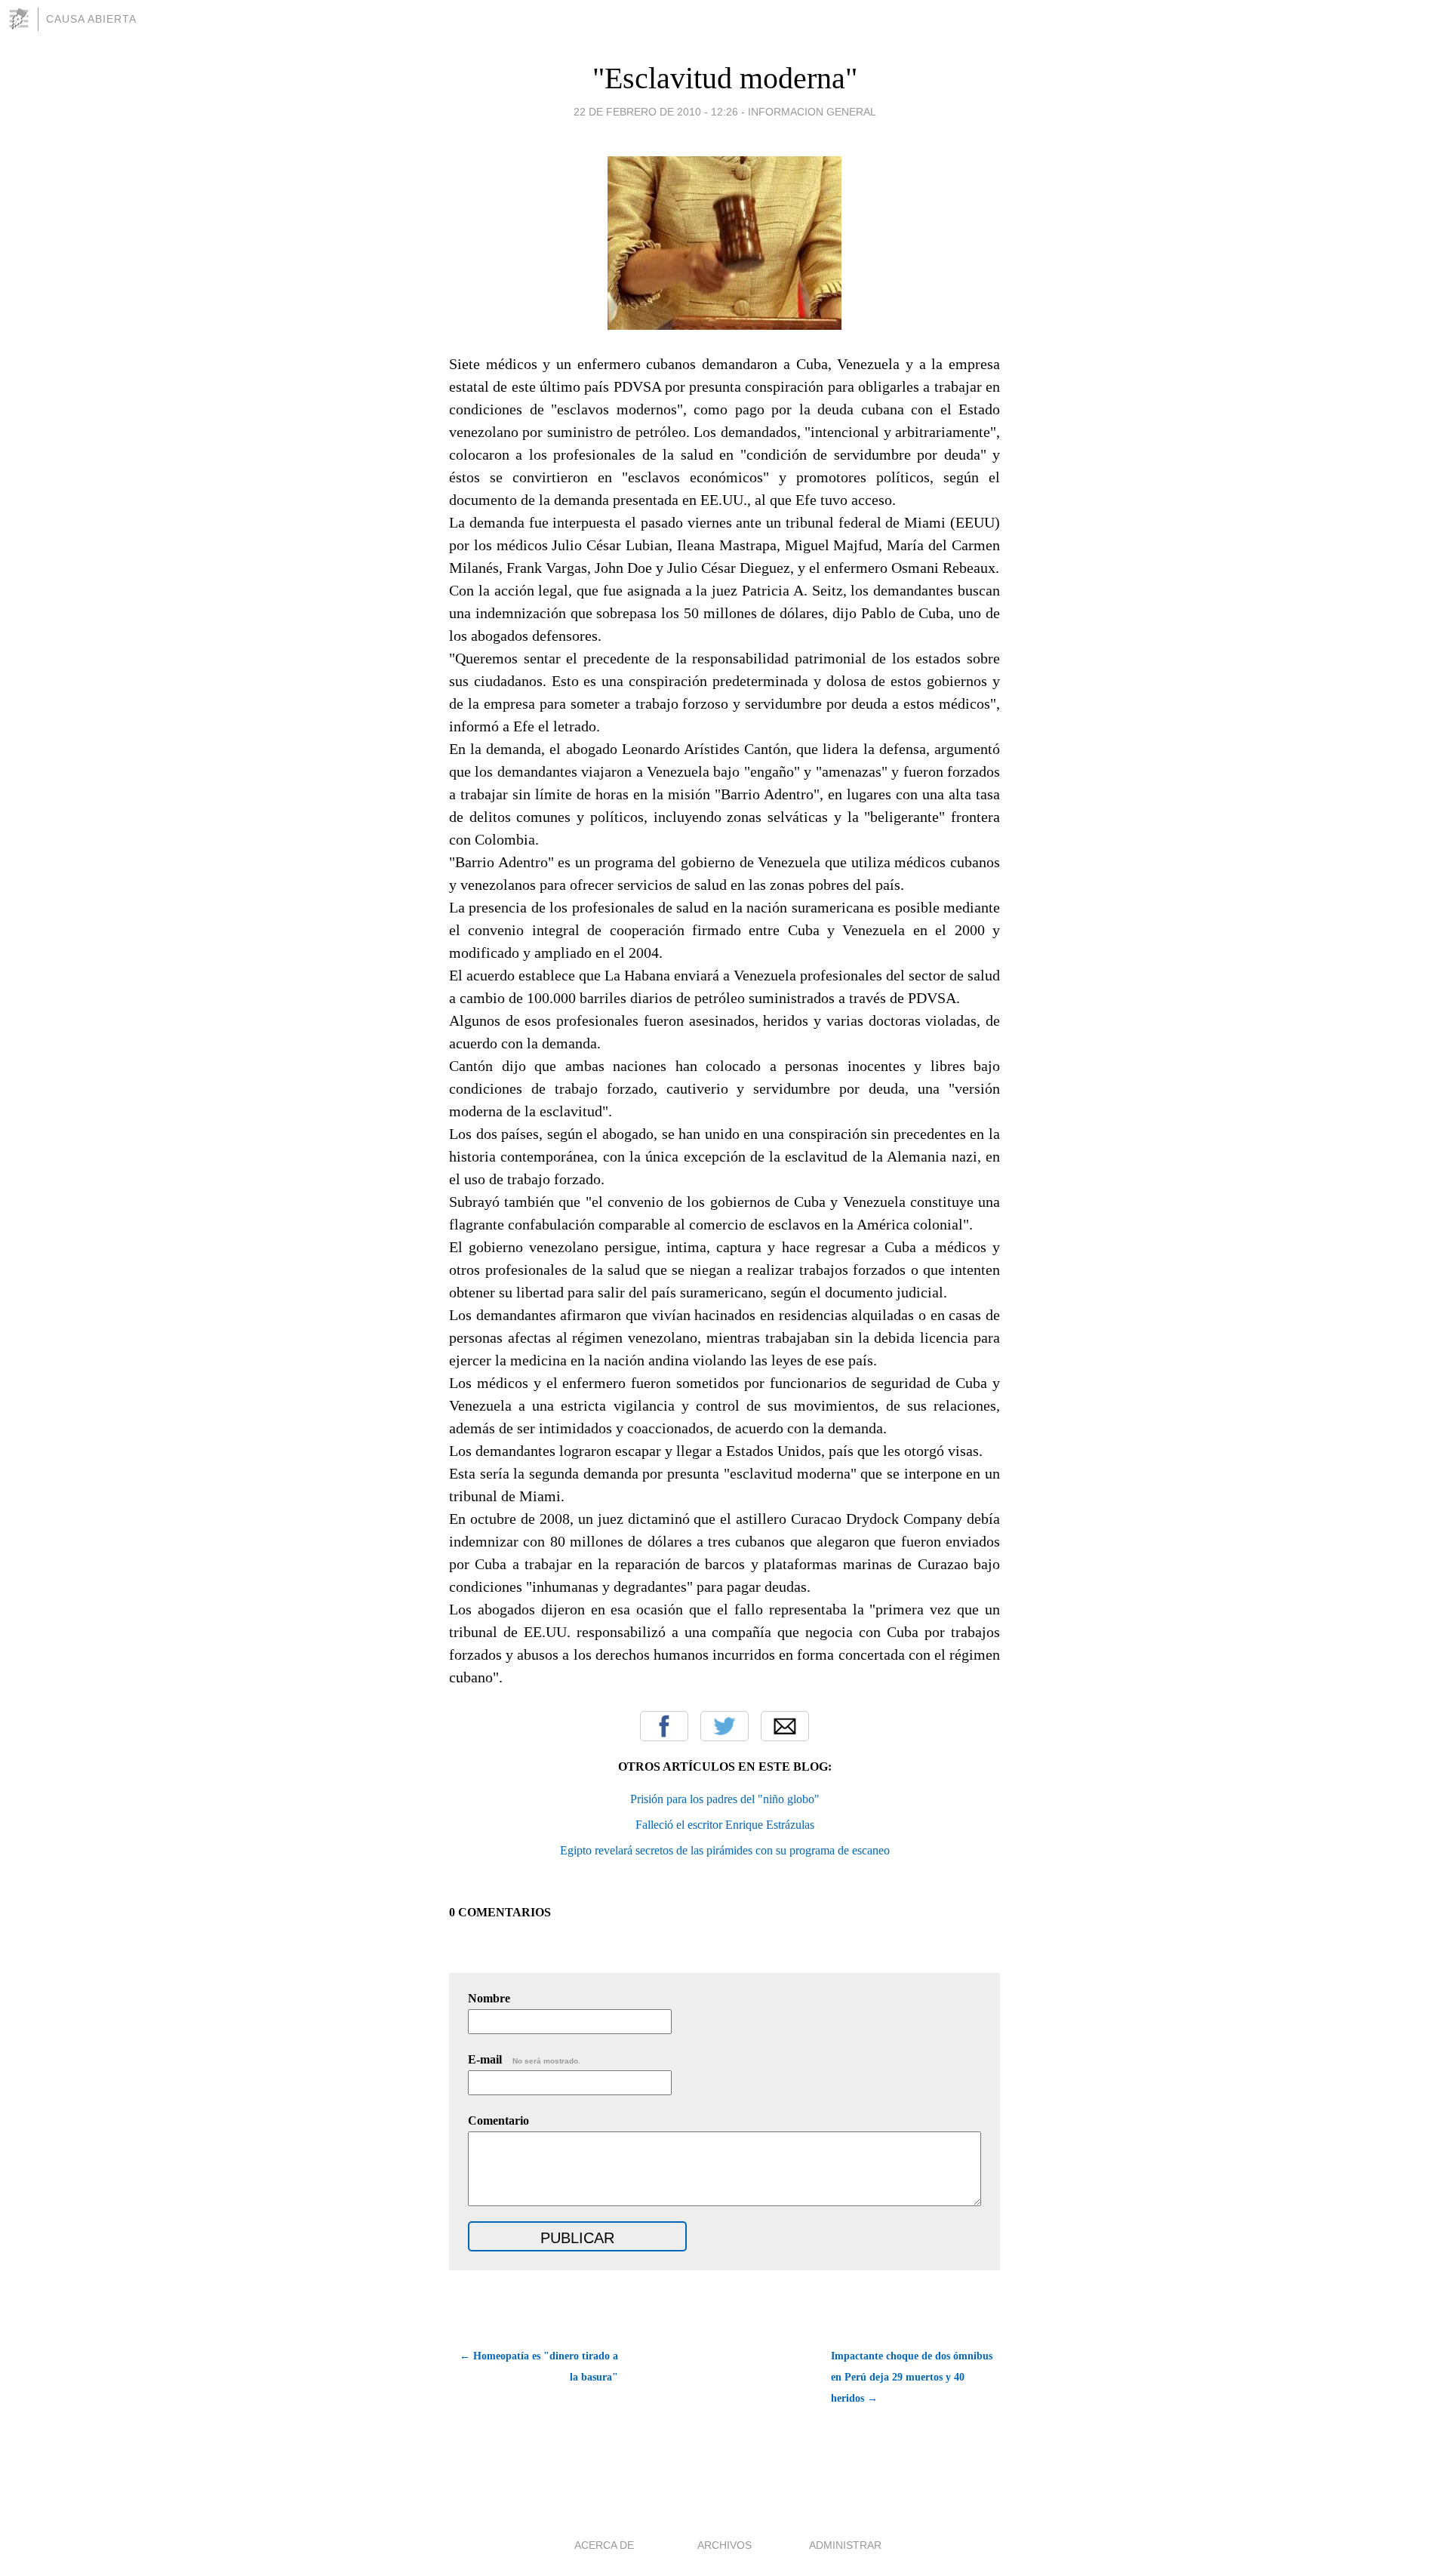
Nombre (489, 1998)
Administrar (845, 2545)
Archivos (724, 2545)
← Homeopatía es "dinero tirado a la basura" (539, 2367)
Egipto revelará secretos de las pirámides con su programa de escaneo (725, 1850)
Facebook (664, 1726)
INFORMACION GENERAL (812, 112)
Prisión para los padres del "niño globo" (725, 1799)
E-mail (524, 2059)
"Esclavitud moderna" (725, 78)
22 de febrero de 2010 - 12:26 (656, 112)
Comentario (498, 2121)
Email (785, 1726)
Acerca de (604, 2545)
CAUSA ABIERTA (91, 19)
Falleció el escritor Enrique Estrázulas (725, 1825)
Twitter (724, 1726)
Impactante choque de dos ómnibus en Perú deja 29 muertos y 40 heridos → (912, 2377)
